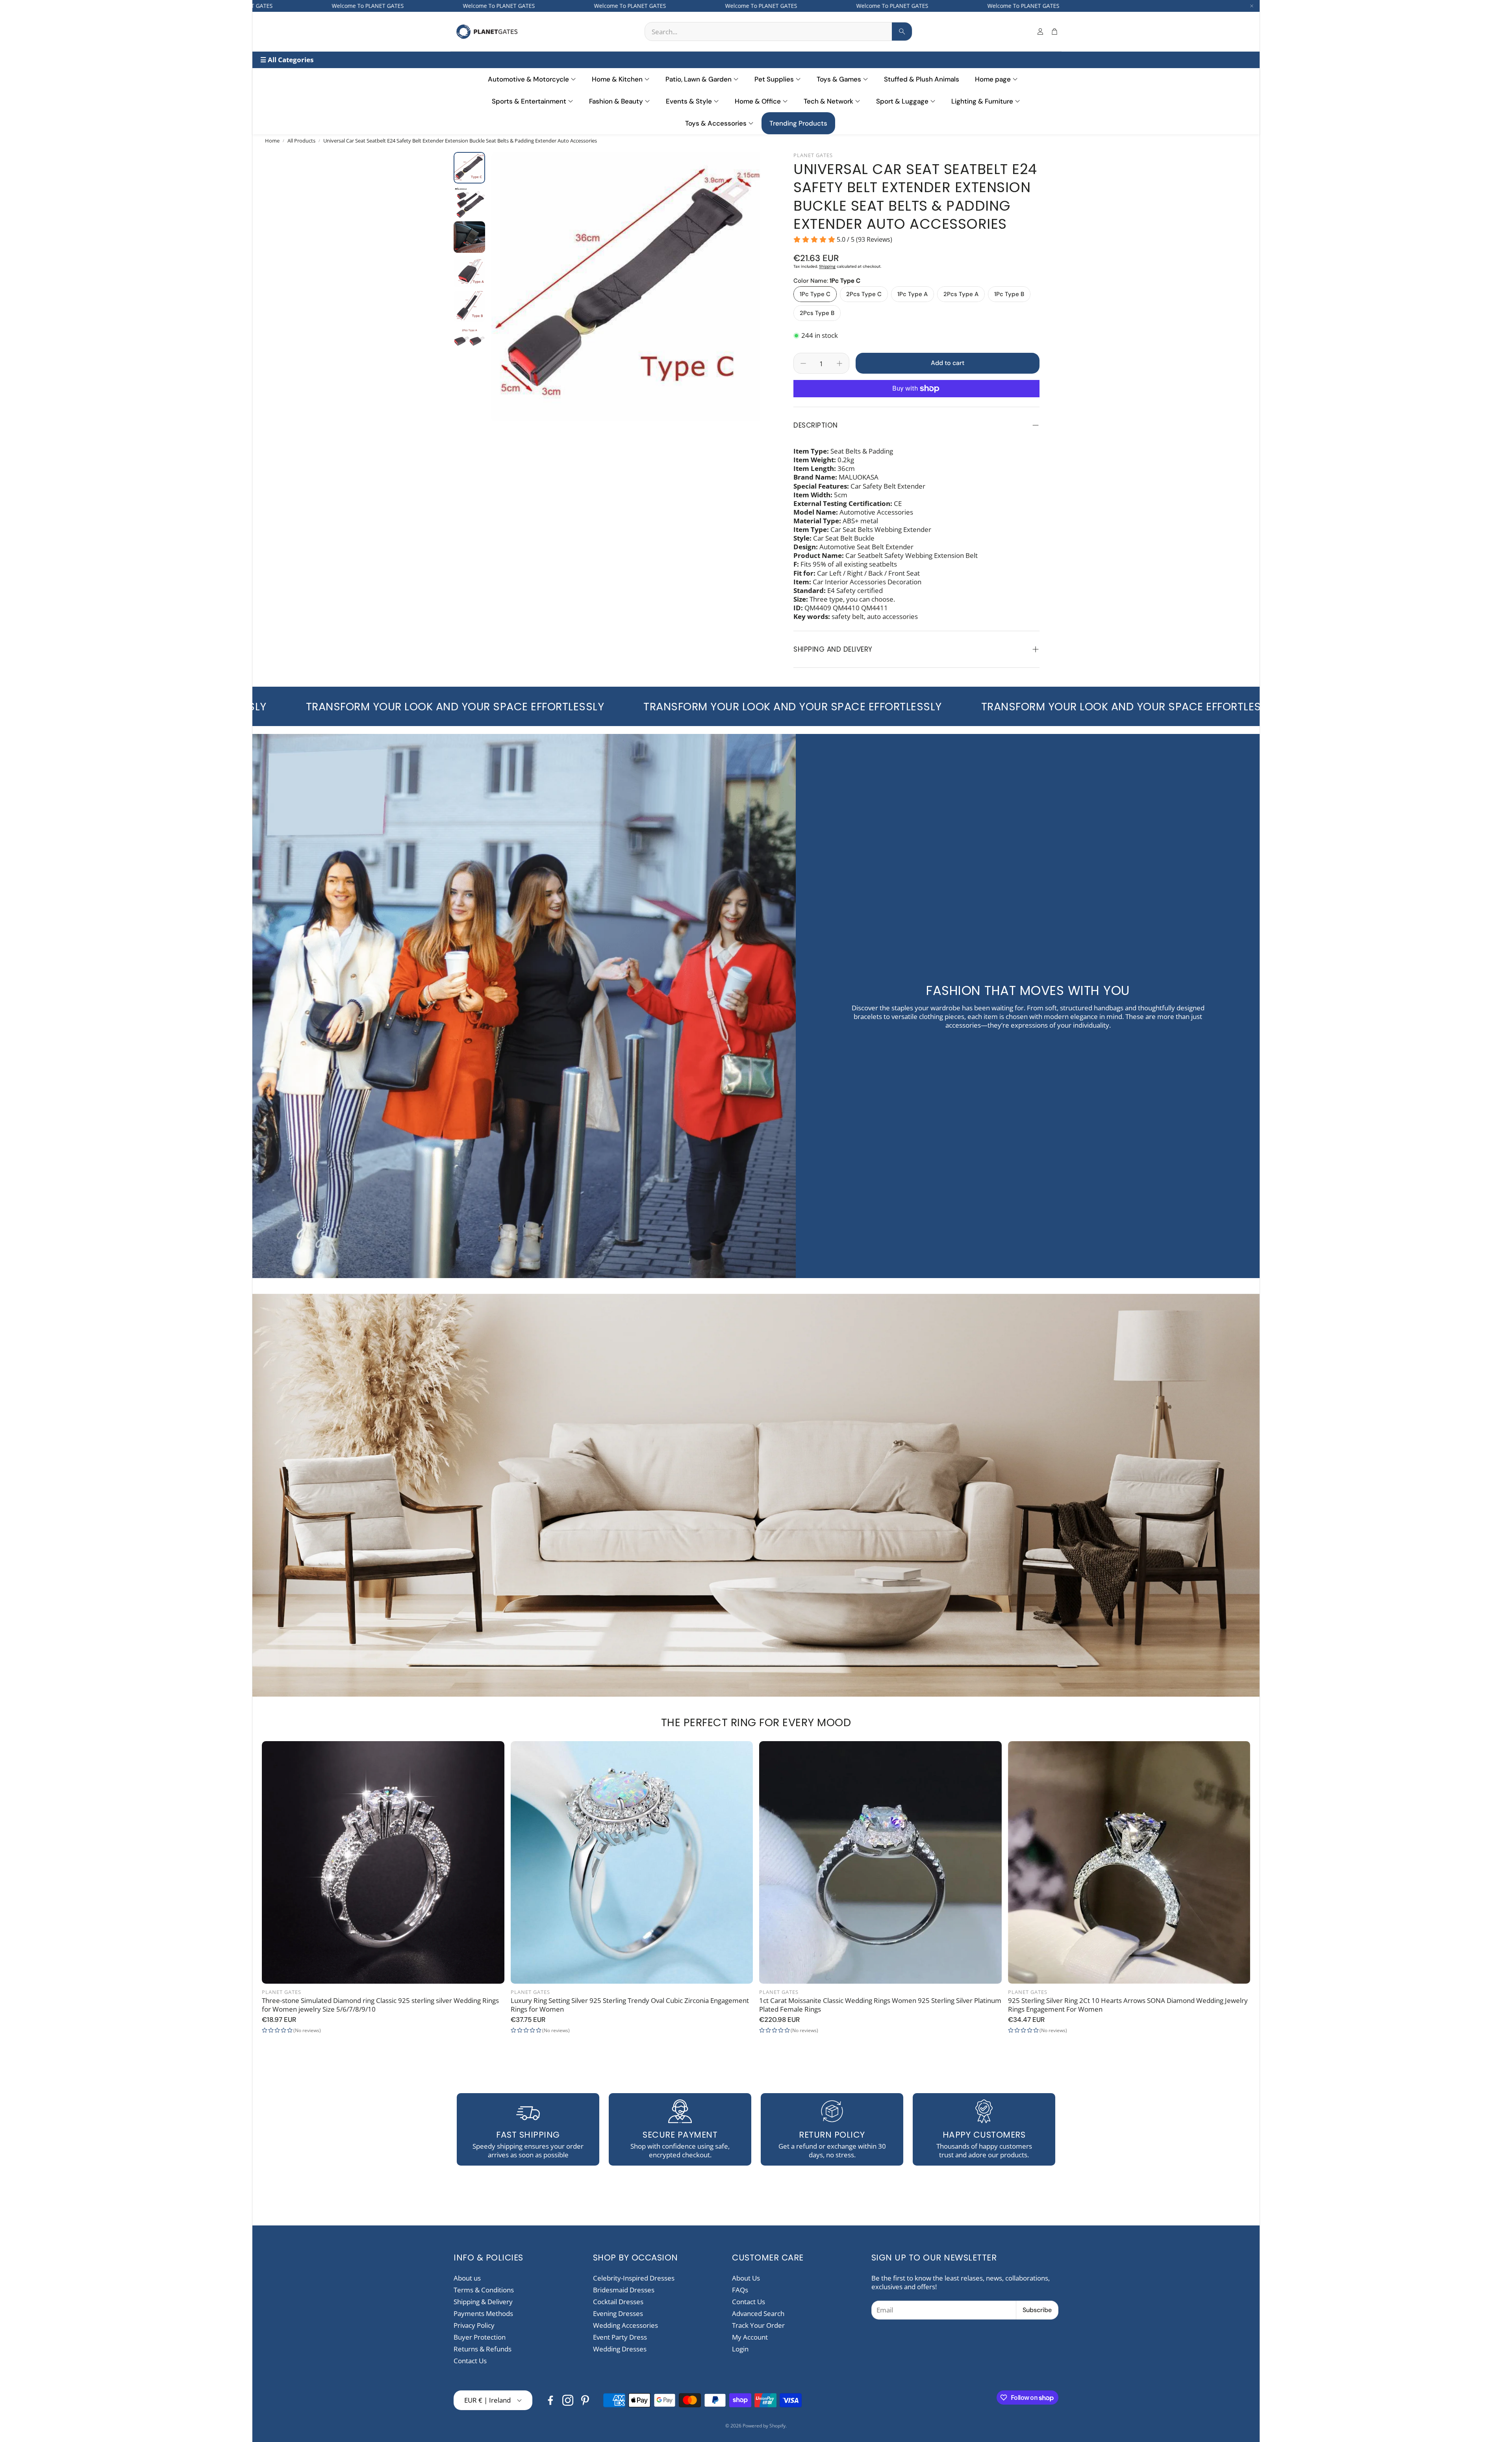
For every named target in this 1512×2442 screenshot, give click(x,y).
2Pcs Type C (864, 294)
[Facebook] (550, 2400)
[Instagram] (568, 2400)
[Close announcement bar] (1252, 6)
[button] (778, 31)
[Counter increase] (839, 363)
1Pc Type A (913, 294)
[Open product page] (383, 1862)
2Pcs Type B (817, 313)
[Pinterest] (585, 2400)
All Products (301, 141)
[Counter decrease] (803, 363)
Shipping (827, 266)
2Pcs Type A (961, 294)
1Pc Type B (1009, 294)
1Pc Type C (815, 294)
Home (272, 141)
